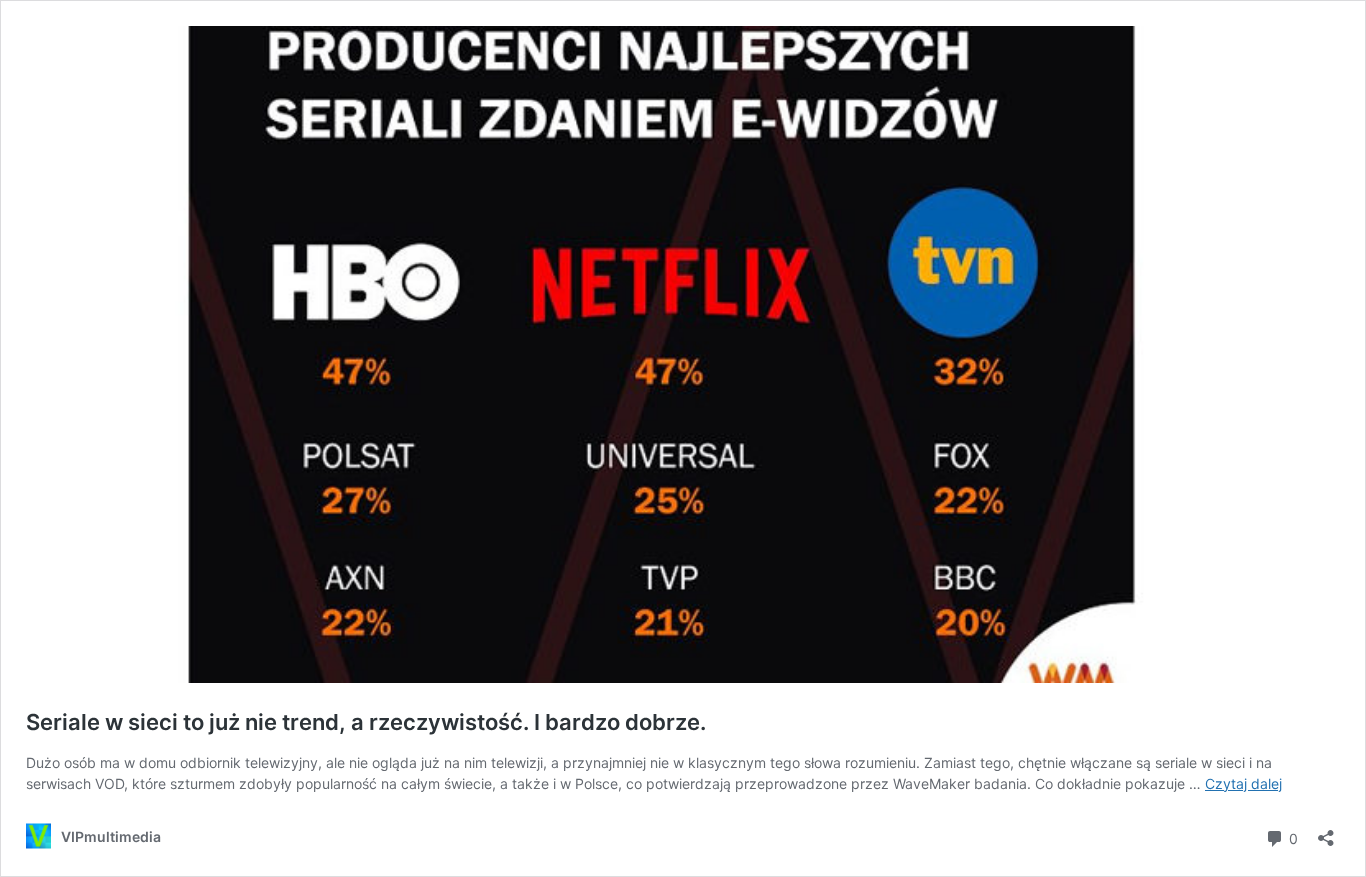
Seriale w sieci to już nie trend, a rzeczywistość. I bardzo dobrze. (366, 722)
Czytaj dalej (1243, 783)
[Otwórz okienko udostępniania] (1326, 831)
